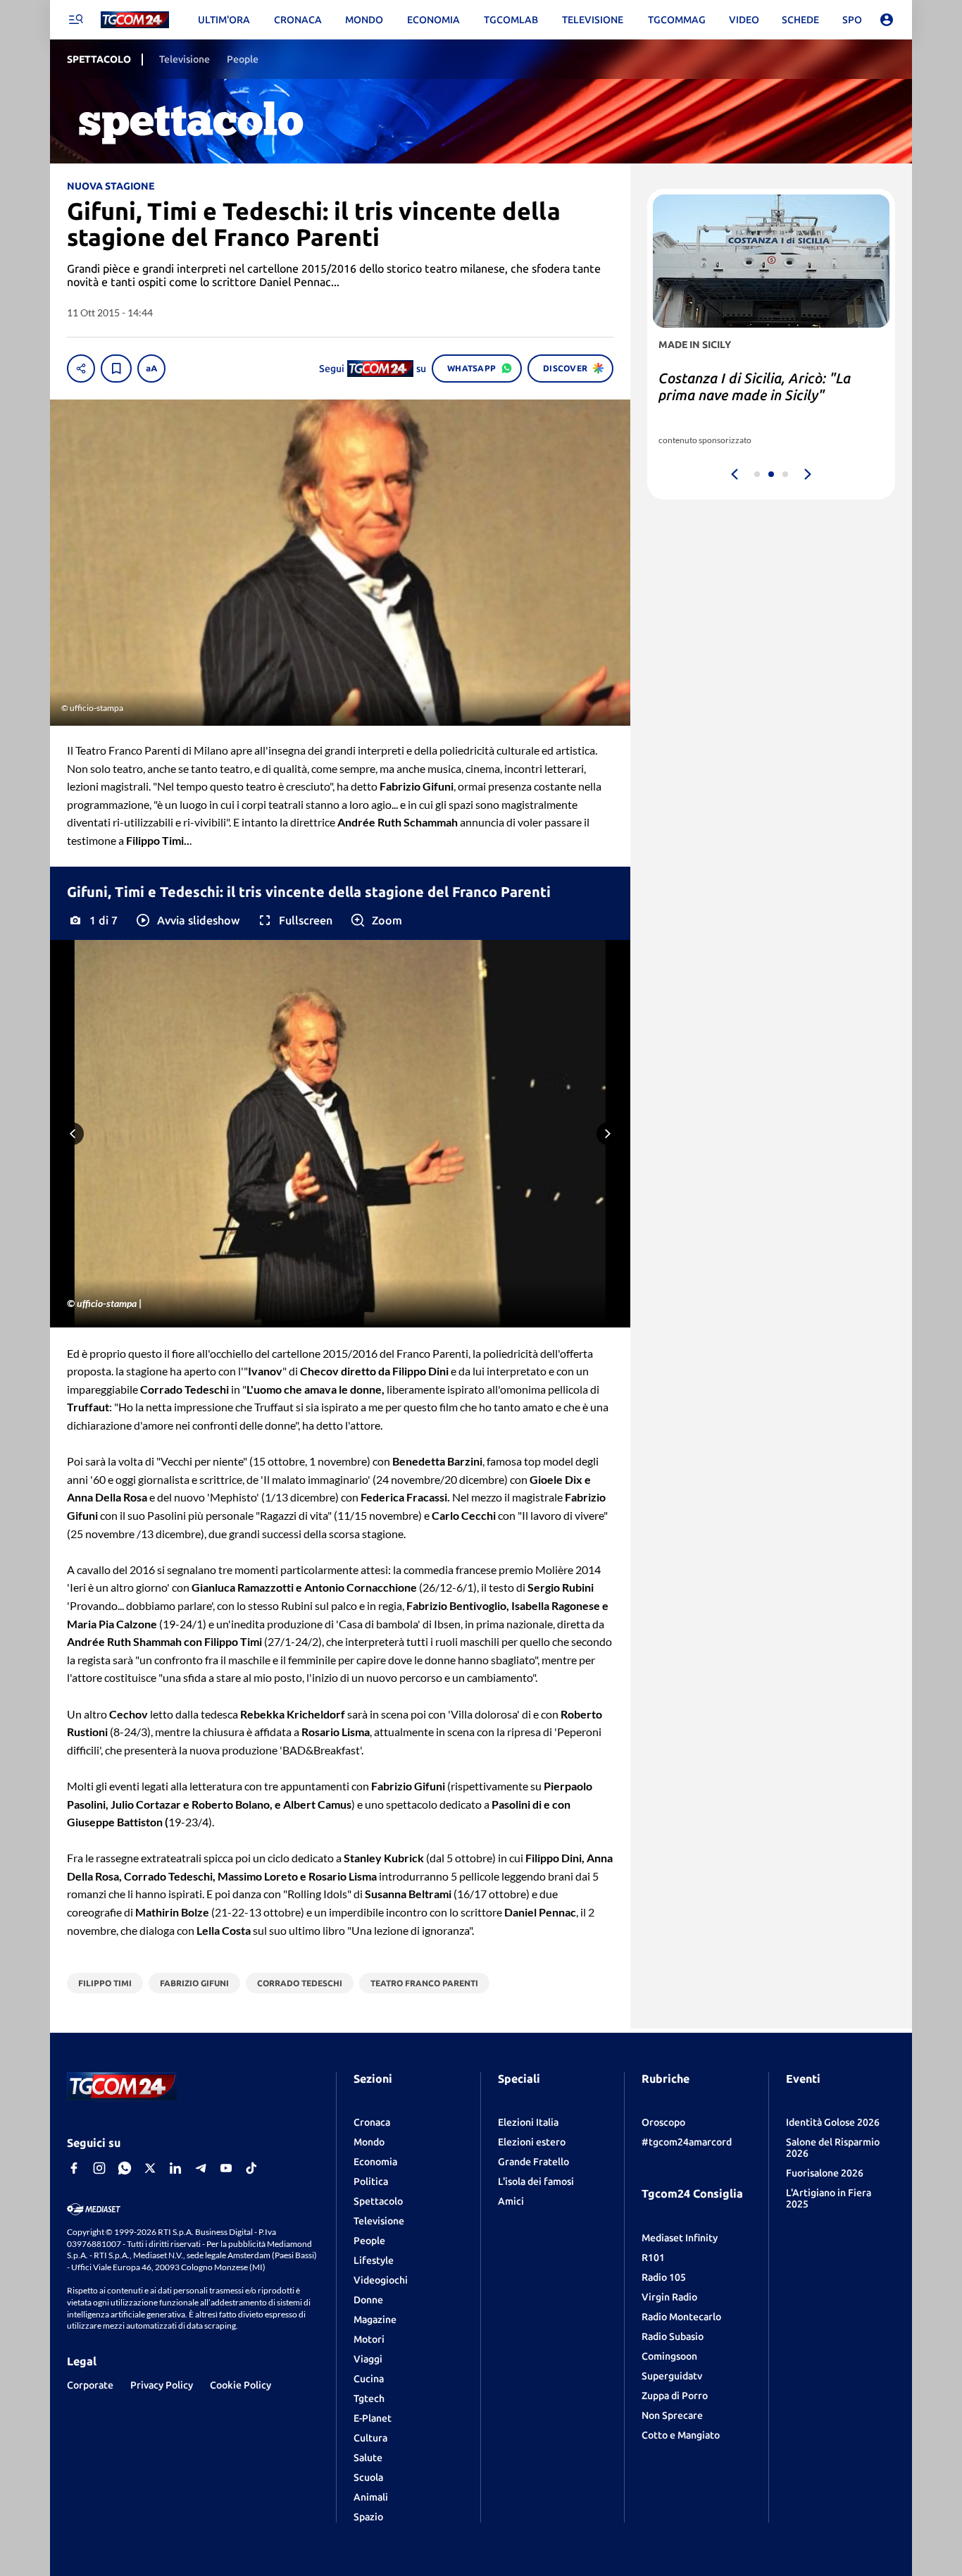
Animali (371, 2497)
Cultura (370, 2438)
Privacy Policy (162, 2385)
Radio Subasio (673, 2336)
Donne (368, 2300)
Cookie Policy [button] (241, 2385)
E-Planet (373, 2418)
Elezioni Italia (528, 2122)
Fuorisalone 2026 (825, 2173)
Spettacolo (378, 2201)
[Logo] (135, 20)
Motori (369, 2339)
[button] (187, 920)
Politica (371, 2181)
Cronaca (372, 2122)
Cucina (369, 2379)
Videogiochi (381, 2280)
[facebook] (74, 2168)
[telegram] (201, 2168)
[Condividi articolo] (81, 369)
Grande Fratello (533, 2162)
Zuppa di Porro (675, 2396)
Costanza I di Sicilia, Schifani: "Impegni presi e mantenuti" (751, 386)
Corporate (90, 2385)
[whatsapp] (125, 2168)
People (369, 2241)
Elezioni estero (532, 2142)
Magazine (375, 2320)
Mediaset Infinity (680, 2238)
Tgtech (369, 2398)
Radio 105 (664, 2277)
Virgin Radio (669, 2297)
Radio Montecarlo (681, 2317)
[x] (150, 2168)
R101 (653, 2258)
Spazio (368, 2517)
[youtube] (226, 2168)
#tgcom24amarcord (687, 2142)
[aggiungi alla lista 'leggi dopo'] (116, 369)
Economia (375, 2162)
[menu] (75, 20)
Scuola (368, 2477)
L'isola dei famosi (536, 2181)
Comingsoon (669, 2356)
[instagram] (99, 2168)
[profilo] (887, 20)
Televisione (379, 2221)
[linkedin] (175, 2168)
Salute (368, 2458)
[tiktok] (251, 2168)
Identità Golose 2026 (833, 2122)
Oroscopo (663, 2122)
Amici (511, 2201)
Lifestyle (374, 2260)
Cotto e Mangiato (681, 2435)
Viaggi (368, 2359)
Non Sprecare (672, 2415)
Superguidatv (672, 2376)
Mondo (369, 2142)
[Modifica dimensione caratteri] (151, 369)
